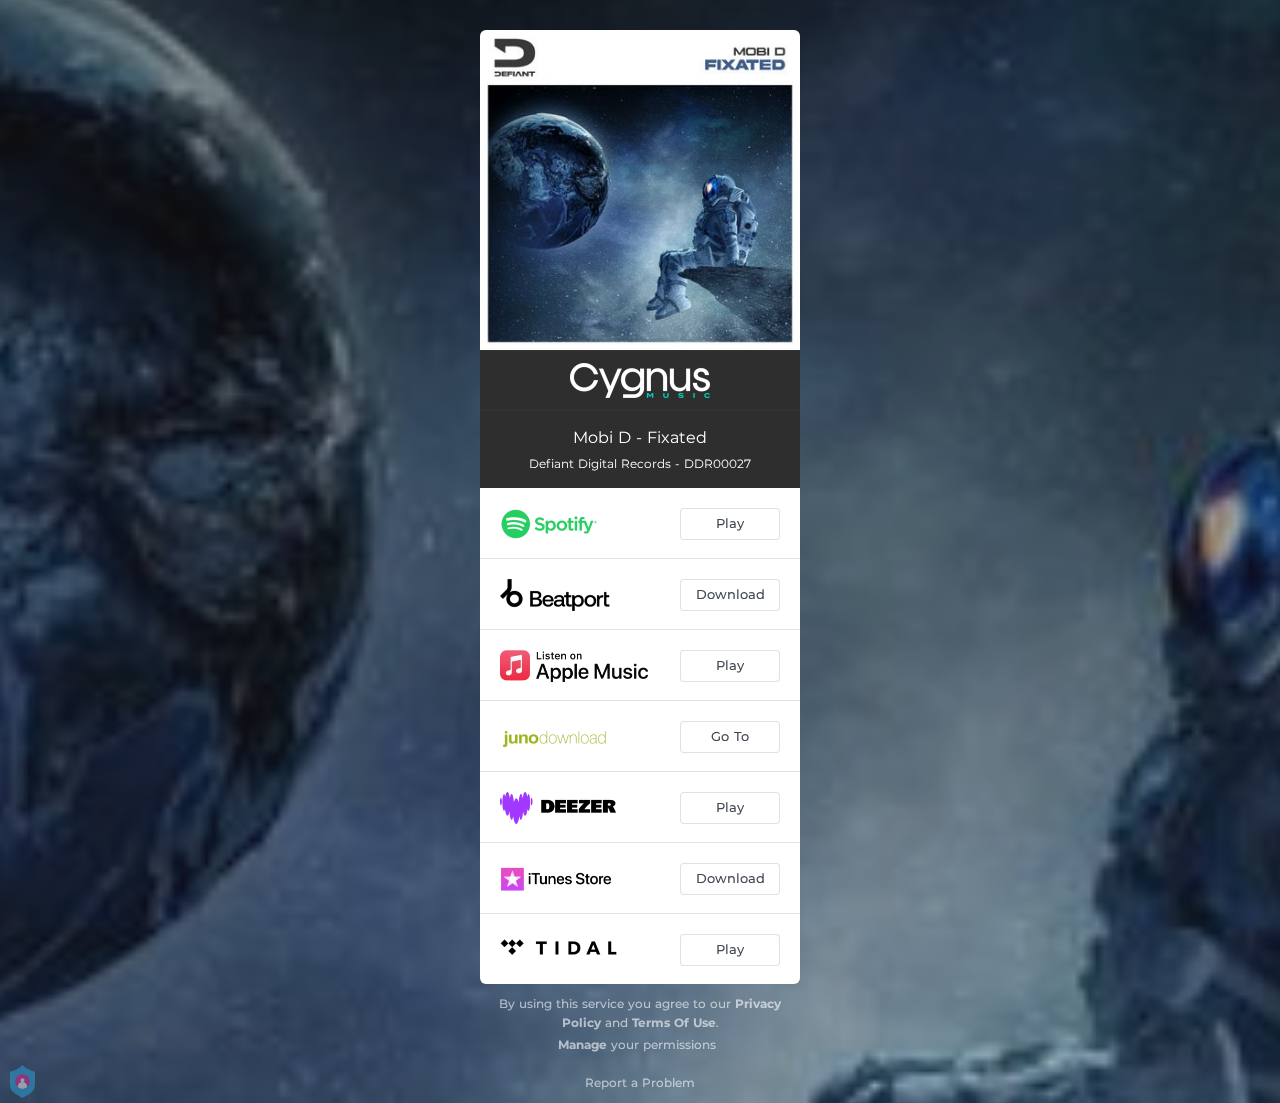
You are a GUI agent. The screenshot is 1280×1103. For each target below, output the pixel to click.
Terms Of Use (674, 1022)
